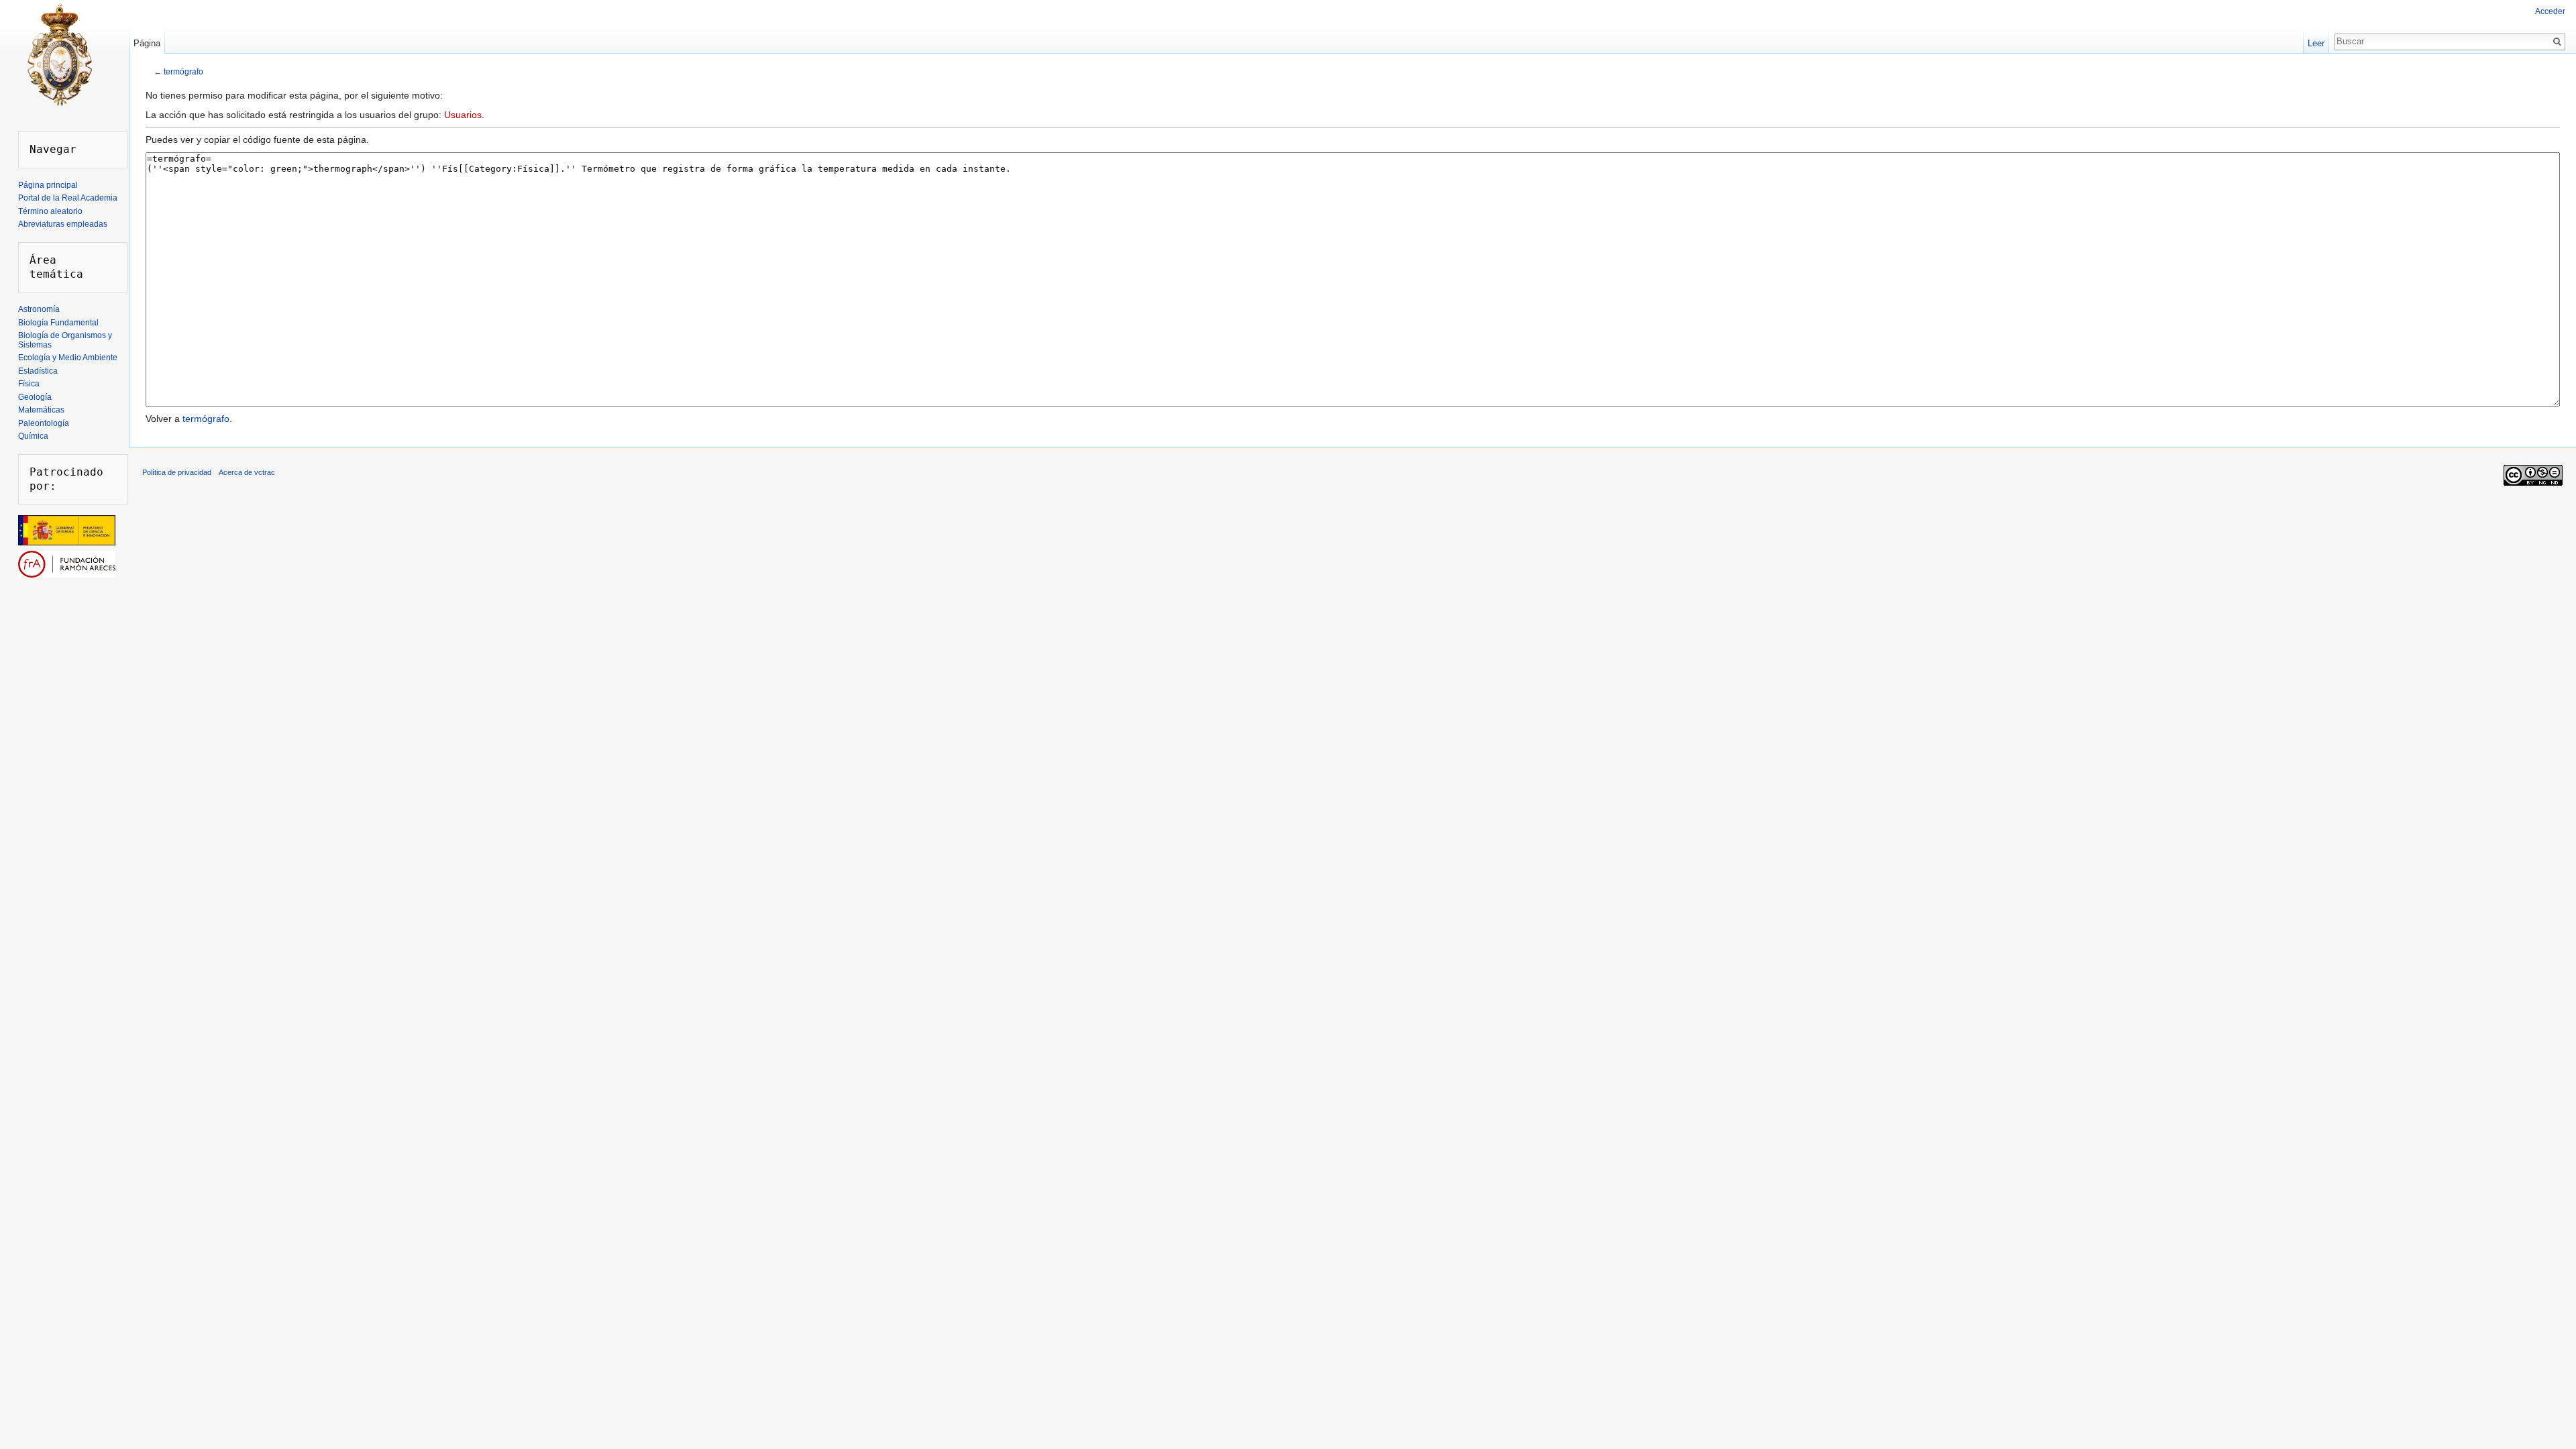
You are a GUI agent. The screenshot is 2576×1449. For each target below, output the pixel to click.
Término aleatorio (50, 211)
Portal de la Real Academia (68, 198)
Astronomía (39, 309)
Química (33, 436)
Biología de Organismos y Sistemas (65, 340)
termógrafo (183, 71)
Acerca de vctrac (247, 472)
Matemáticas (41, 410)
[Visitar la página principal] (59, 54)
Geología (35, 397)
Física (29, 384)
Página (147, 43)
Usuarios (463, 115)
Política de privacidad (177, 472)
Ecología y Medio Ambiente (68, 358)
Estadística (38, 371)
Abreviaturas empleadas (63, 224)
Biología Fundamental (58, 323)
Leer (2316, 43)
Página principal (48, 185)
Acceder (2550, 11)
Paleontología (44, 423)
